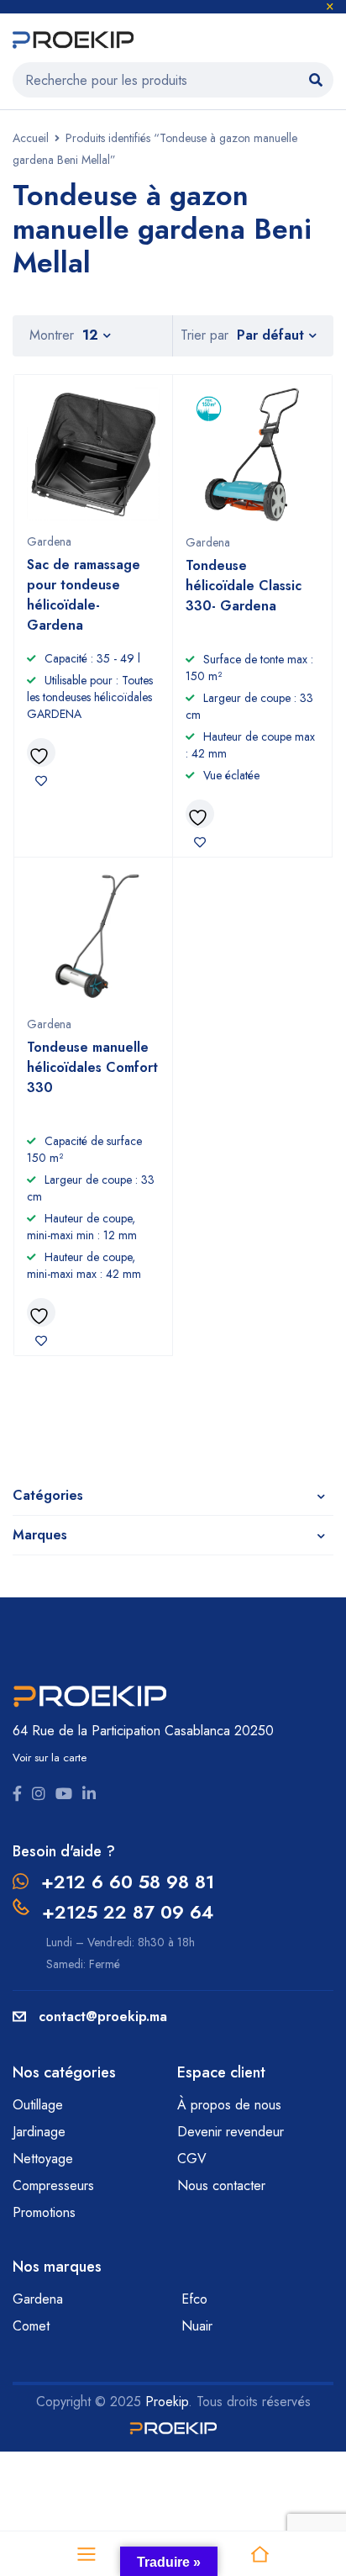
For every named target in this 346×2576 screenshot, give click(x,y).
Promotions (44, 2212)
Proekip (167, 2402)
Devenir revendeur (233, 2132)
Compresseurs (55, 2185)
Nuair (197, 2326)
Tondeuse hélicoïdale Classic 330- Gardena (244, 586)
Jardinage (41, 2132)
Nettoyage (45, 2159)
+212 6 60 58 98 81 (128, 1882)
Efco (194, 2299)
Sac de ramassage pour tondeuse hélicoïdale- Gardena (84, 595)
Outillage (40, 2105)
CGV (192, 2159)
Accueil (31, 138)
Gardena (49, 541)
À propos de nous (229, 2105)
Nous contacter (223, 2185)
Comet (31, 2326)
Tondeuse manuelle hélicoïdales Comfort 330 (92, 1067)
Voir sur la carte (50, 1758)
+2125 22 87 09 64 (128, 1912)
